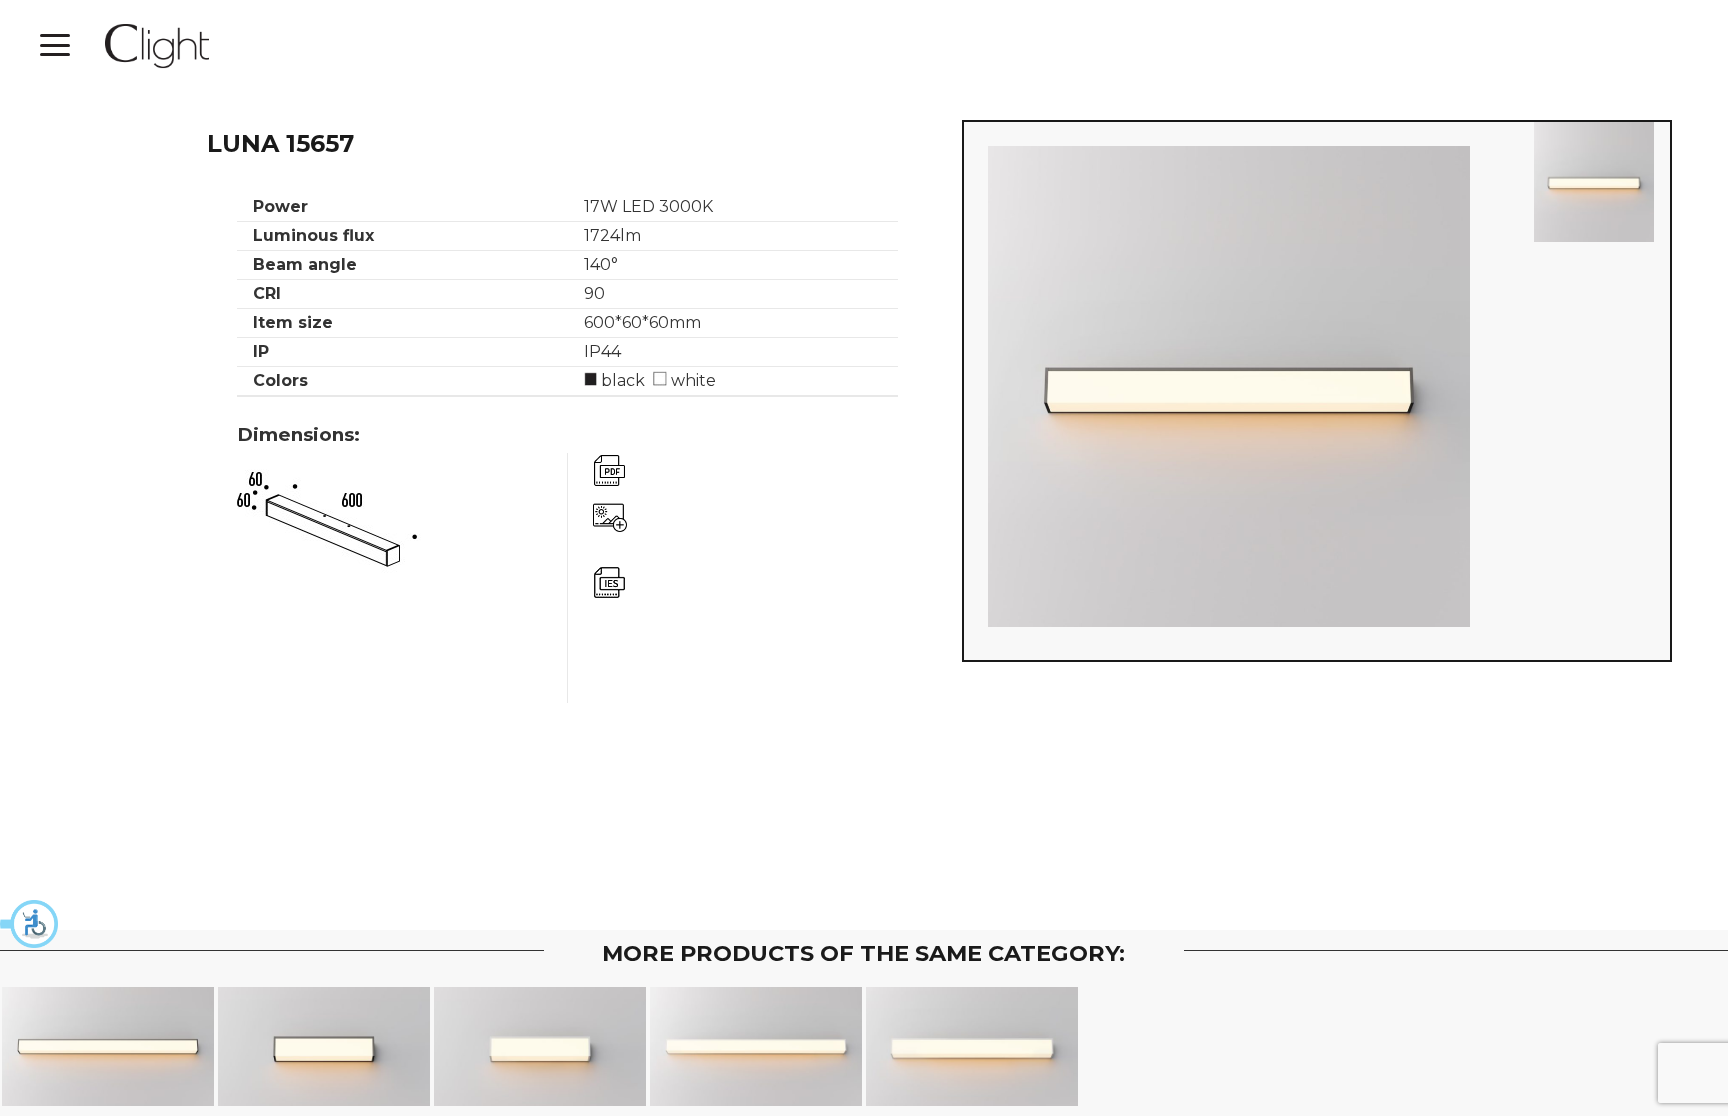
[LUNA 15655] (324, 1047)
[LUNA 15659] (108, 1047)
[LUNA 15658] (972, 1047)
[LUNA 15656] (540, 1047)
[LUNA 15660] (756, 1047)
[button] (30, 924)
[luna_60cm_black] (1594, 182)
